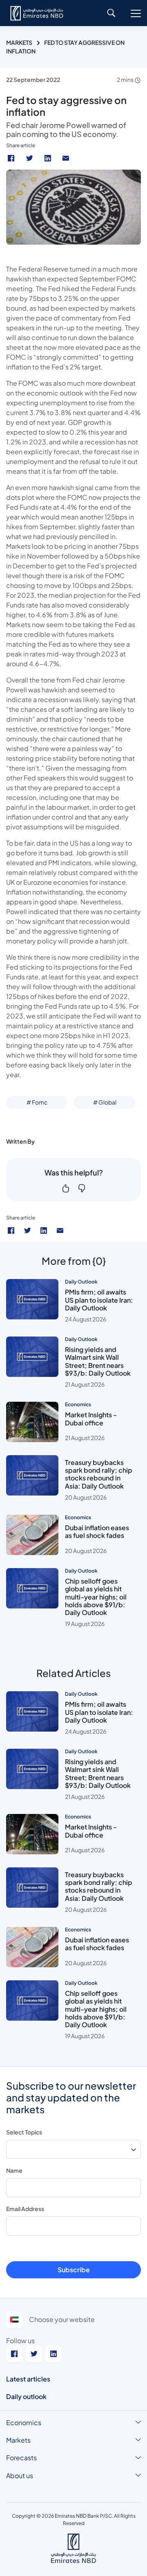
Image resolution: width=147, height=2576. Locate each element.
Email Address (25, 2209)
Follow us (20, 2341)
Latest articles (28, 2379)
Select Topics (24, 2132)
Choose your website (62, 2319)
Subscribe (74, 2270)
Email (67, 158)
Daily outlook (26, 2396)
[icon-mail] (60, 1231)
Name (14, 2170)
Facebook (12, 158)
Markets (19, 42)
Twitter (30, 158)
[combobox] (73, 2149)
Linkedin (49, 158)
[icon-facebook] (11, 1231)
